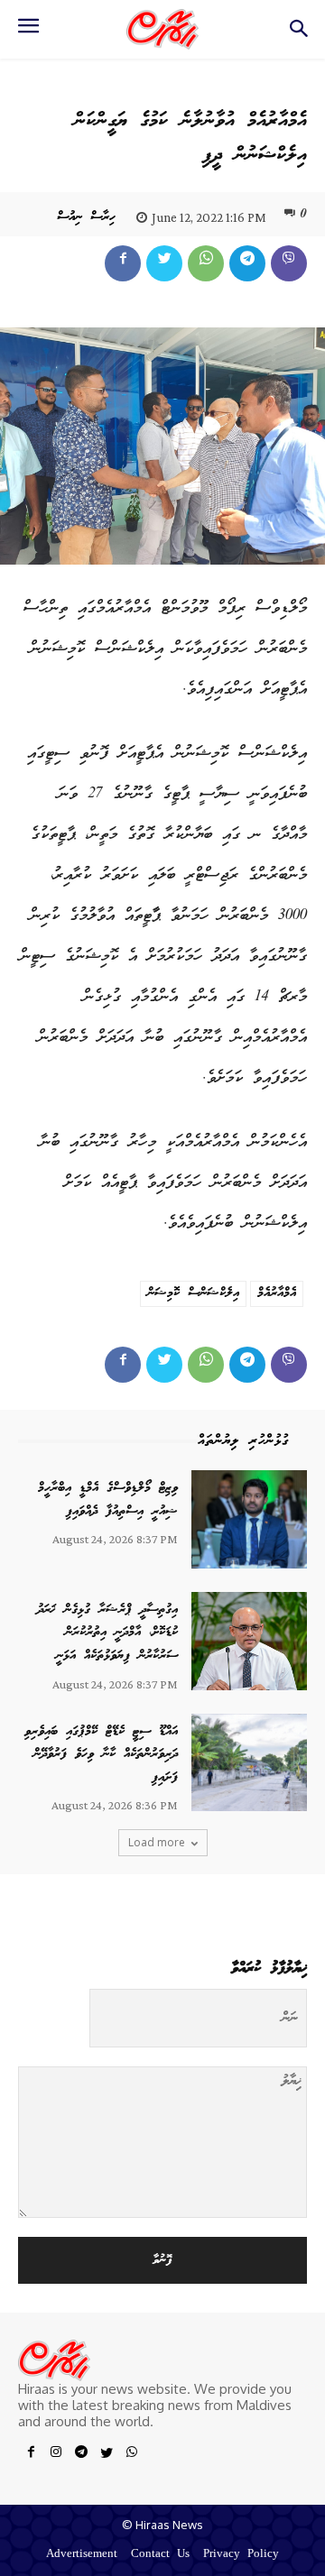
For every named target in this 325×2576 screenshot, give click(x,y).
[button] (298, 34)
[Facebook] (123, 263)
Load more (157, 1842)
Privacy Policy (241, 2555)
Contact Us (160, 2555)
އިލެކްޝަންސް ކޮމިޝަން (193, 1293)
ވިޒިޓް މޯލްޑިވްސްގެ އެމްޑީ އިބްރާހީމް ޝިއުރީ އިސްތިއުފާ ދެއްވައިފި (108, 1500)
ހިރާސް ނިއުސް (86, 217)
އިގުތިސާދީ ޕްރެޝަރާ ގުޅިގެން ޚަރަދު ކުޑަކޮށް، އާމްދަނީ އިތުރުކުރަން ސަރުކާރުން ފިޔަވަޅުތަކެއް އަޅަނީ (107, 1633)
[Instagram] (56, 2455)
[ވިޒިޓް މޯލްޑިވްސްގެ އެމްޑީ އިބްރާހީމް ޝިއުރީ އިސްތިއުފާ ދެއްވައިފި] (249, 1519)
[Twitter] (164, 263)
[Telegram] (247, 263)
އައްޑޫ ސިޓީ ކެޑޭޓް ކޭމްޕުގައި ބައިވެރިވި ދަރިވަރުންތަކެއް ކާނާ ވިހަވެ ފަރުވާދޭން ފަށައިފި (101, 1755)
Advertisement (82, 2555)
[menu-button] (28, 32)
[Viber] (289, 263)
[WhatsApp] (206, 263)
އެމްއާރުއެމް (277, 1293)
